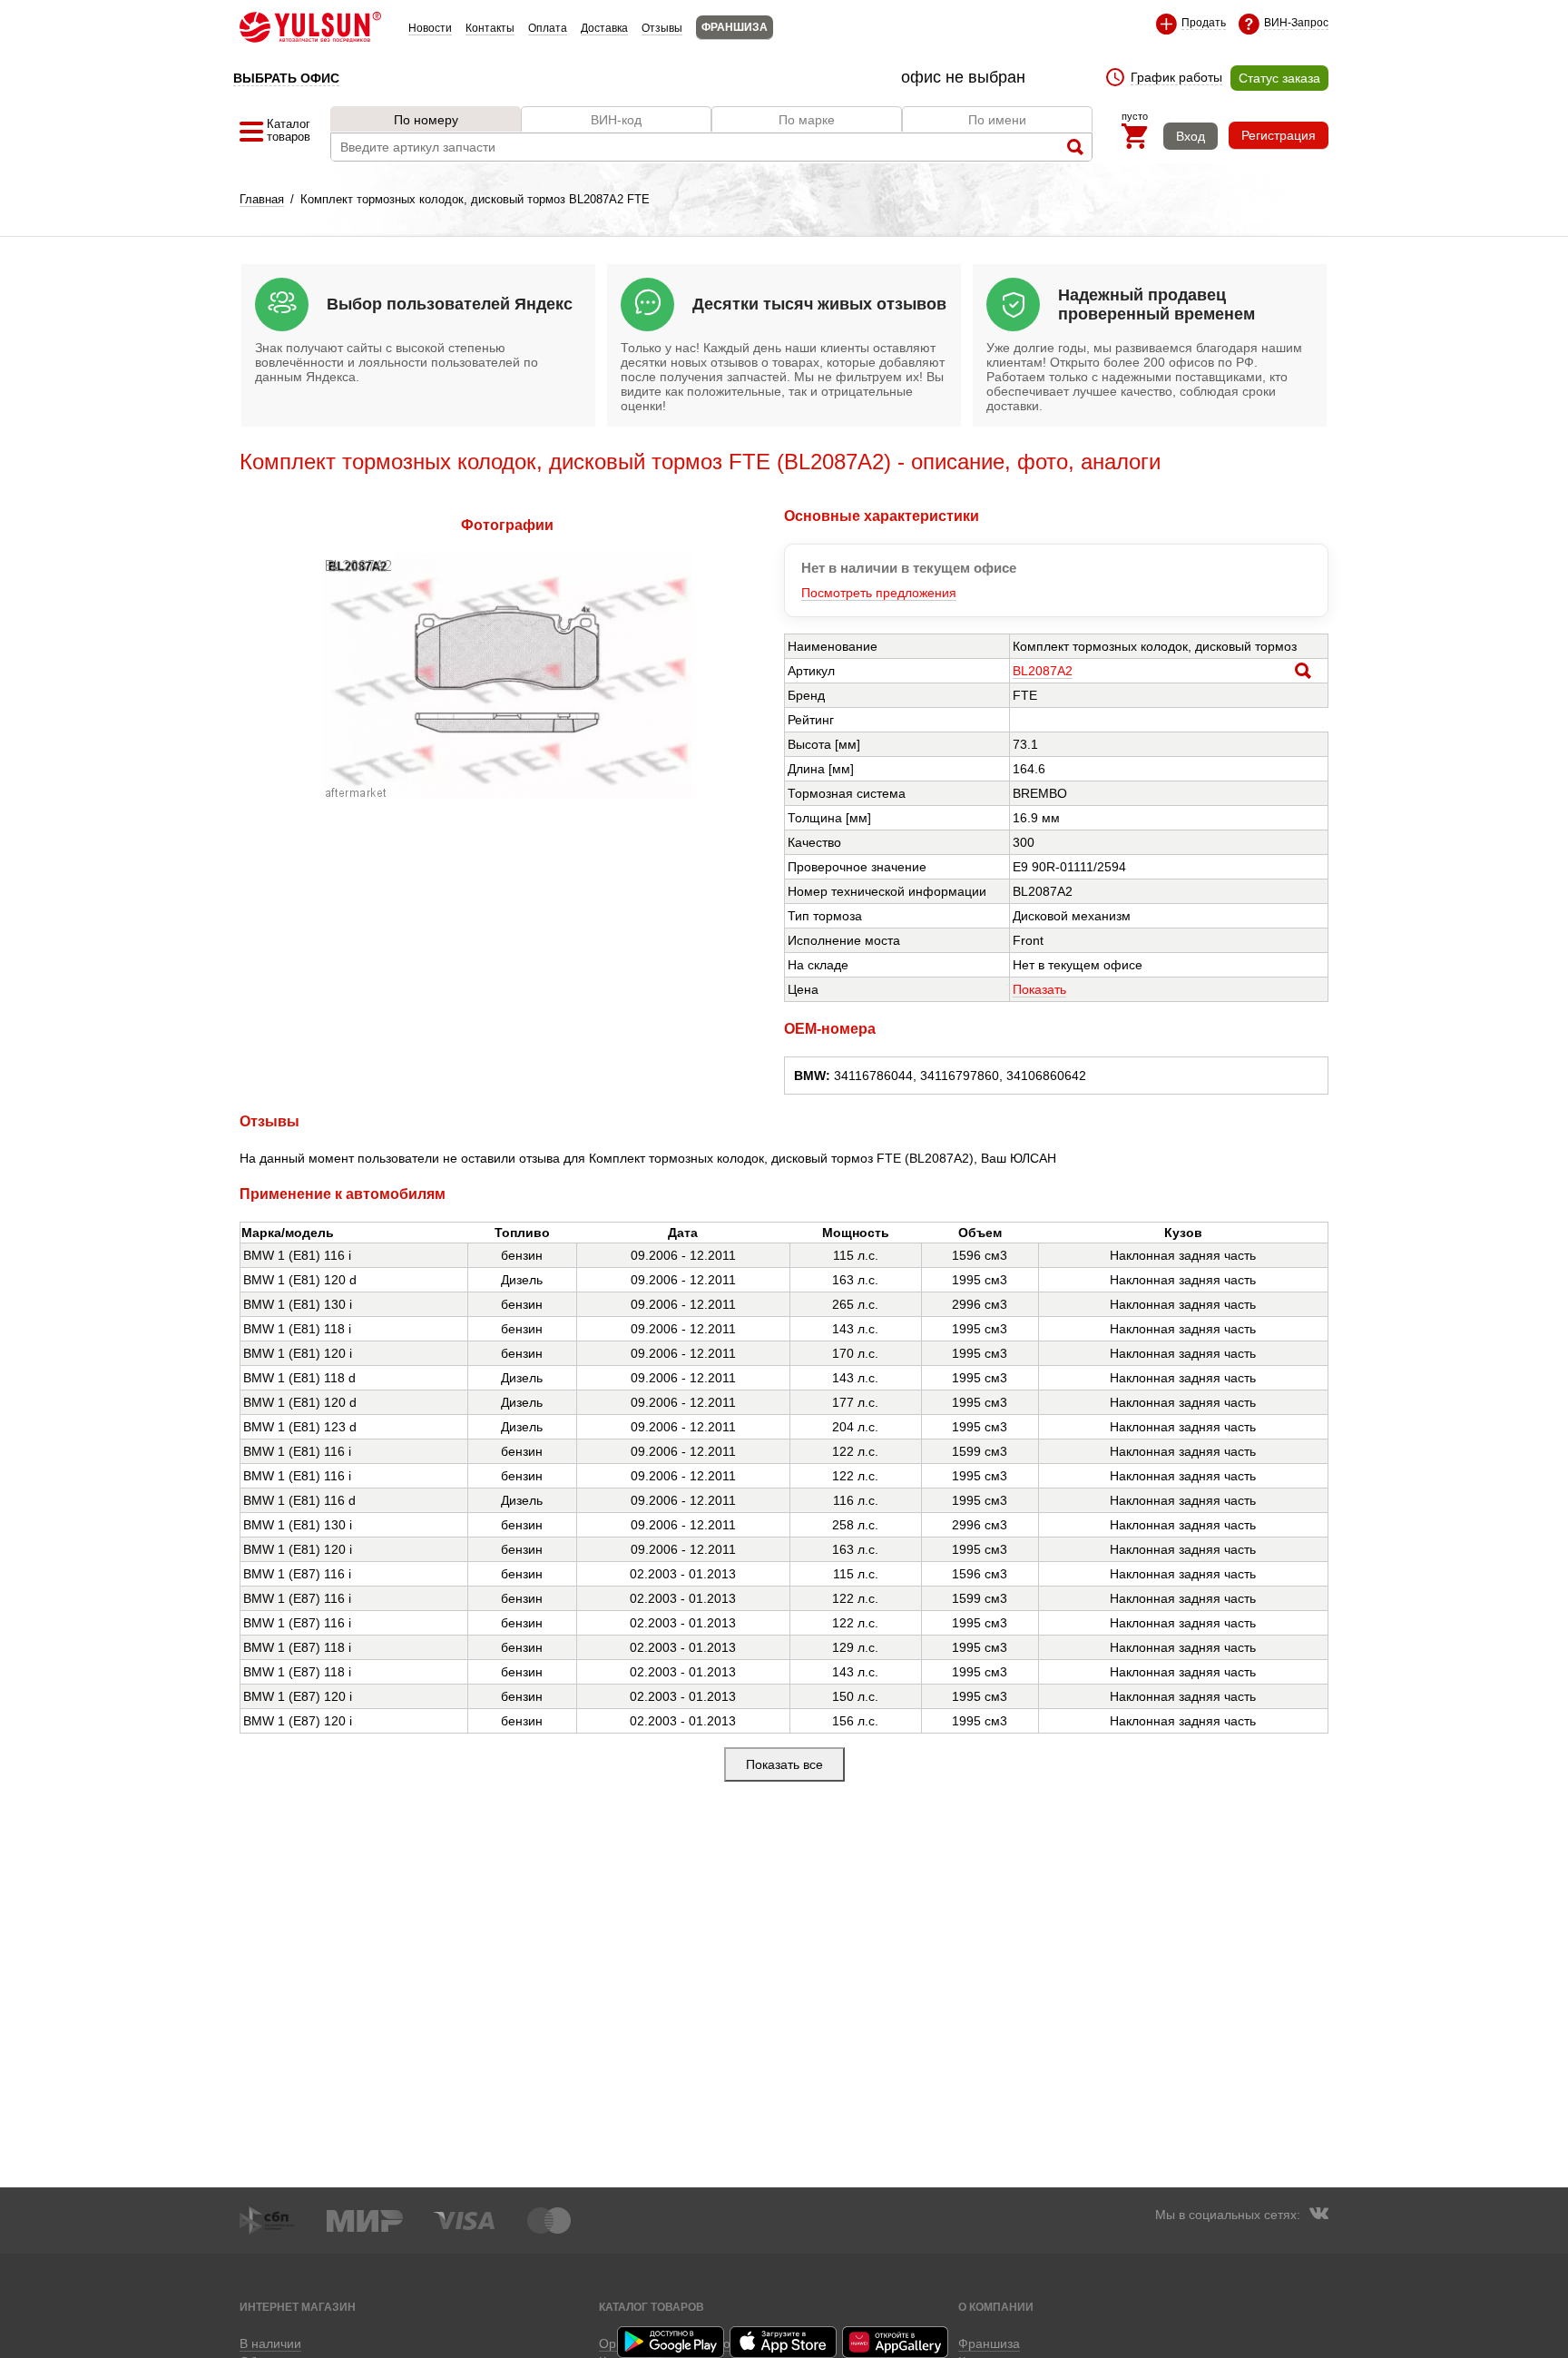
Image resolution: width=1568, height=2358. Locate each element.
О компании (996, 2307)
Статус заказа (1279, 78)
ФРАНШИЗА (735, 27)
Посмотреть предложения (879, 593)
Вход (1191, 136)
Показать (1039, 989)
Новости (430, 28)
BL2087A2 (1043, 671)
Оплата (548, 28)
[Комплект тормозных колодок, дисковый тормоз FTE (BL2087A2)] (507, 794)
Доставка (604, 28)
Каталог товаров (652, 2307)
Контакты (490, 28)
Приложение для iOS (784, 2342)
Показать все (784, 1764)
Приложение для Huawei (897, 2342)
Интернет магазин (298, 2307)
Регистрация (1279, 135)
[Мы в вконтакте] (1318, 2216)
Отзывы (662, 28)
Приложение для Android (671, 2342)
